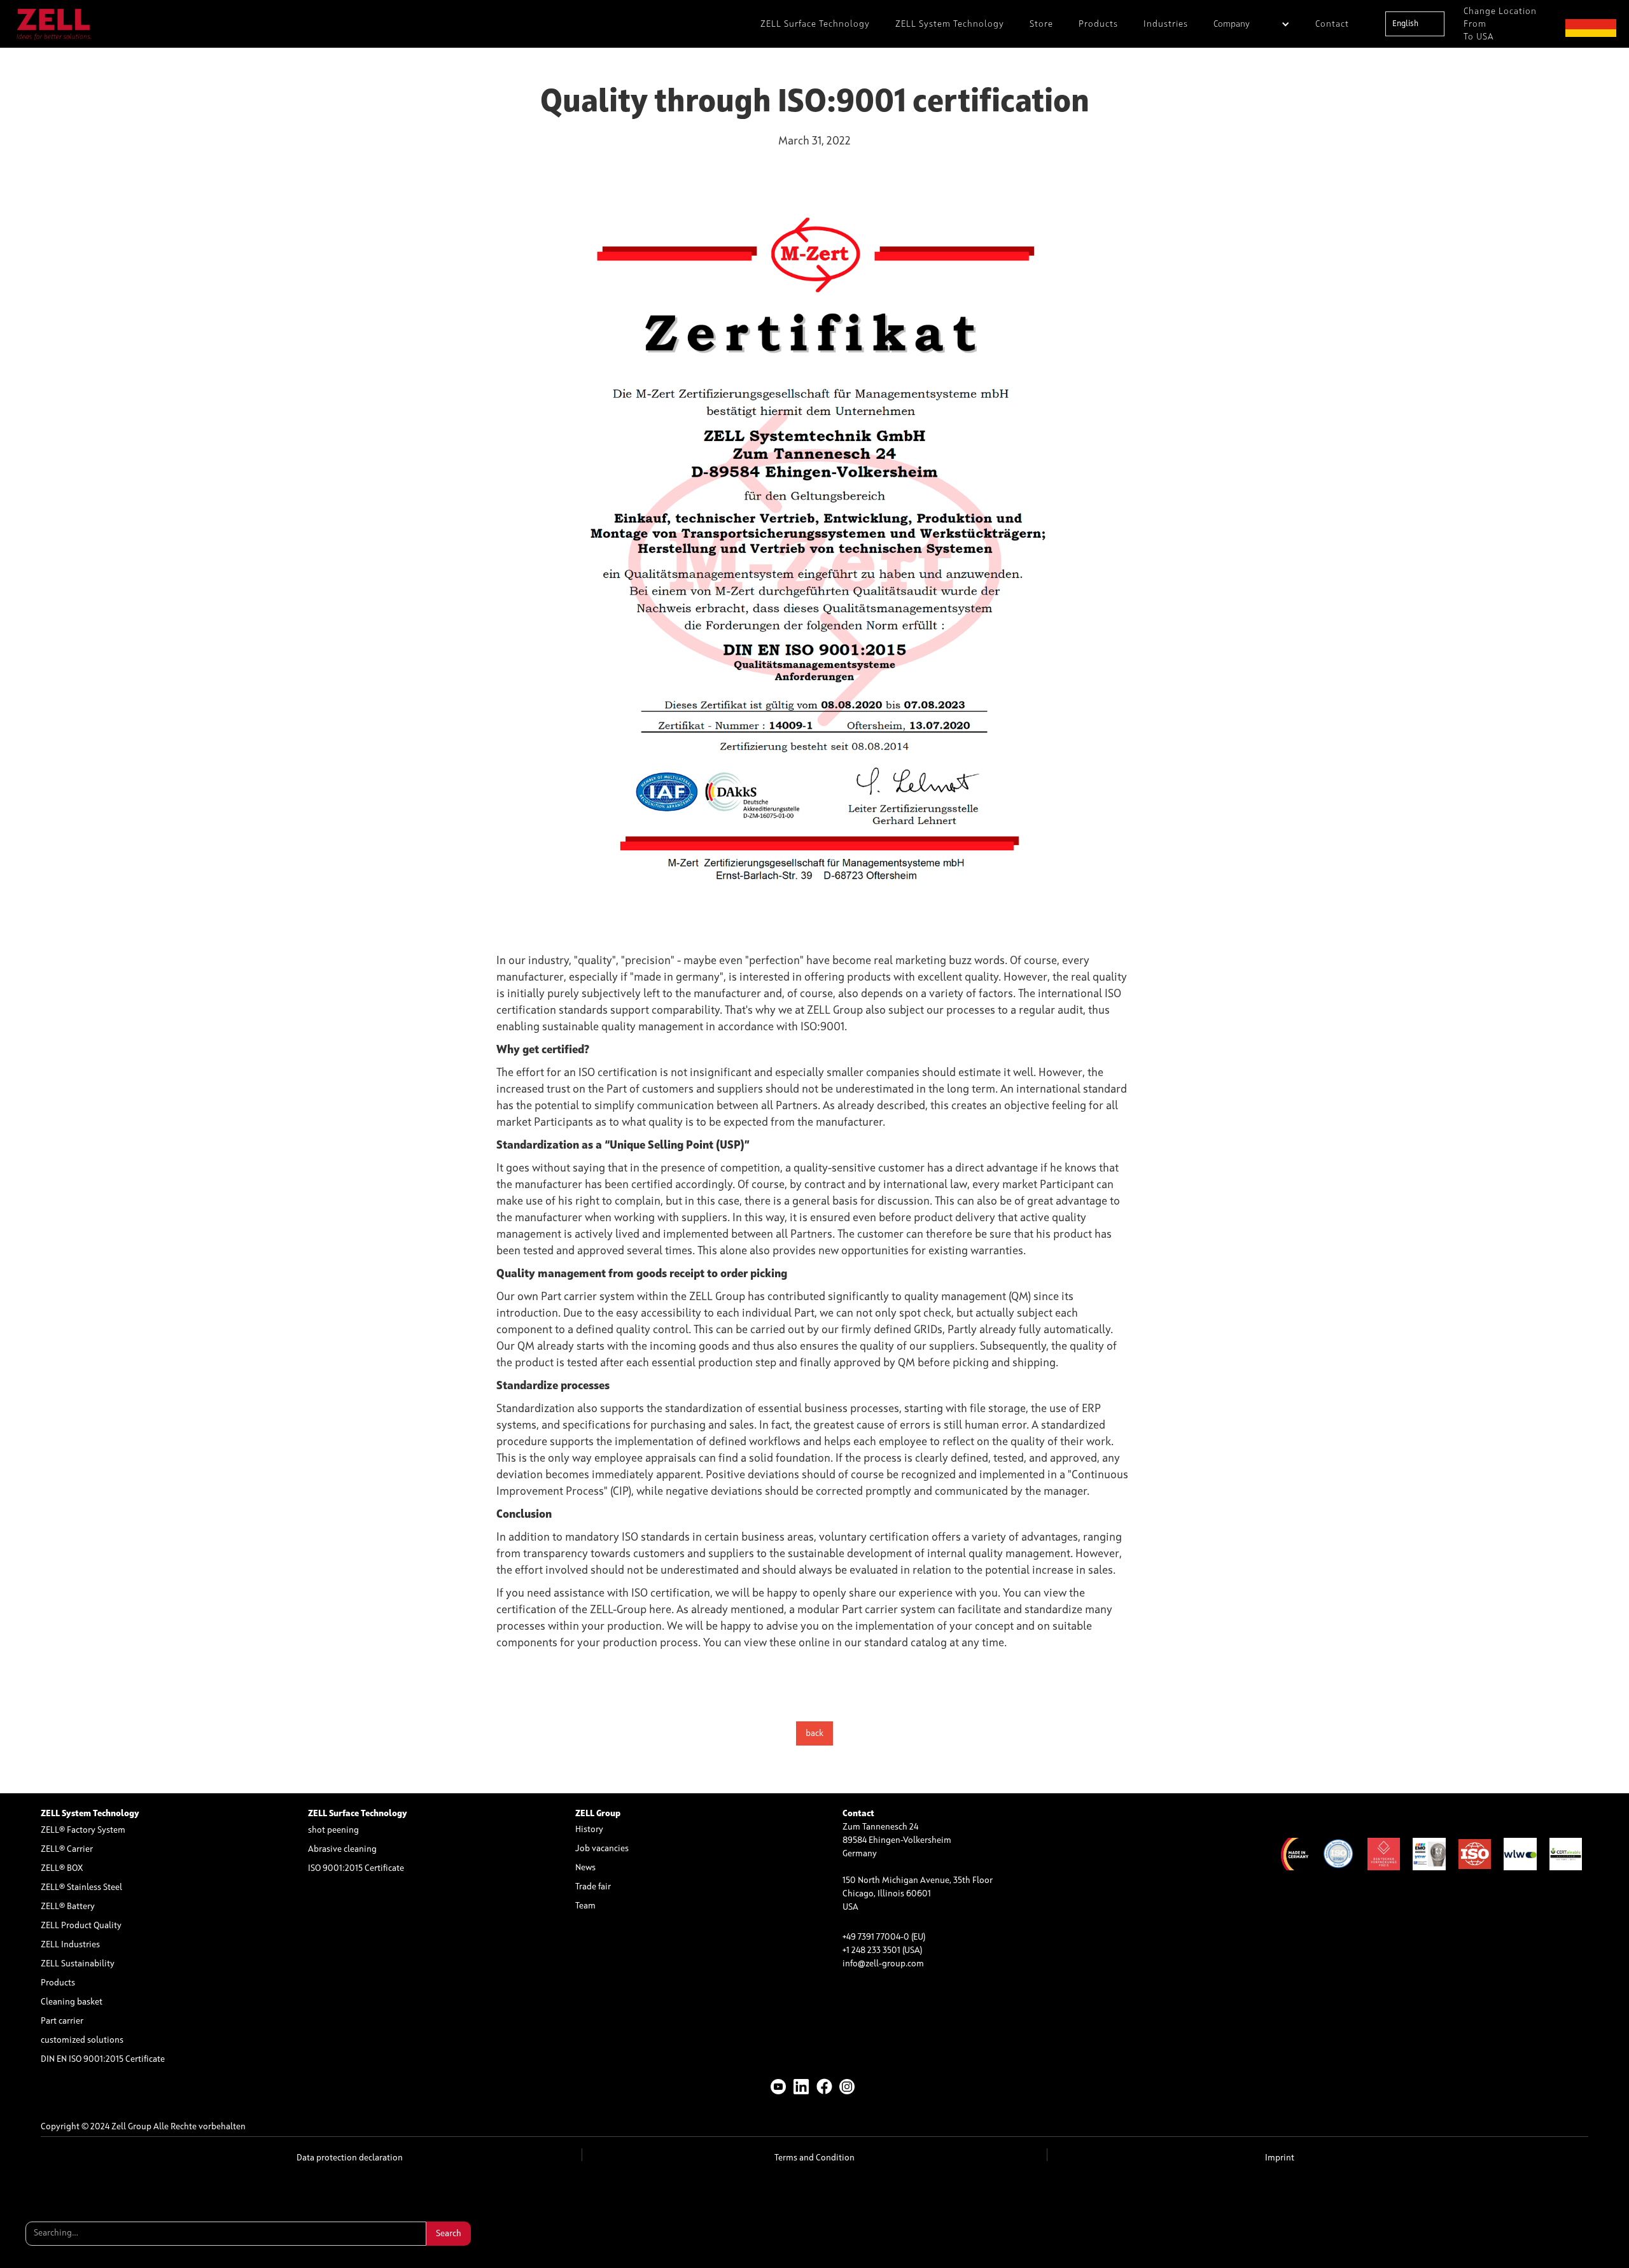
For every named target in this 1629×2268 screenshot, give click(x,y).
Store (1041, 24)
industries (1166, 24)
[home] (54, 24)
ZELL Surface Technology (815, 24)
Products (1098, 24)
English (1405, 24)
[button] (1252, 24)
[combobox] (1415, 24)
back (814, 1733)
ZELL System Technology (950, 24)
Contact (1332, 24)
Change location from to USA (1500, 24)
